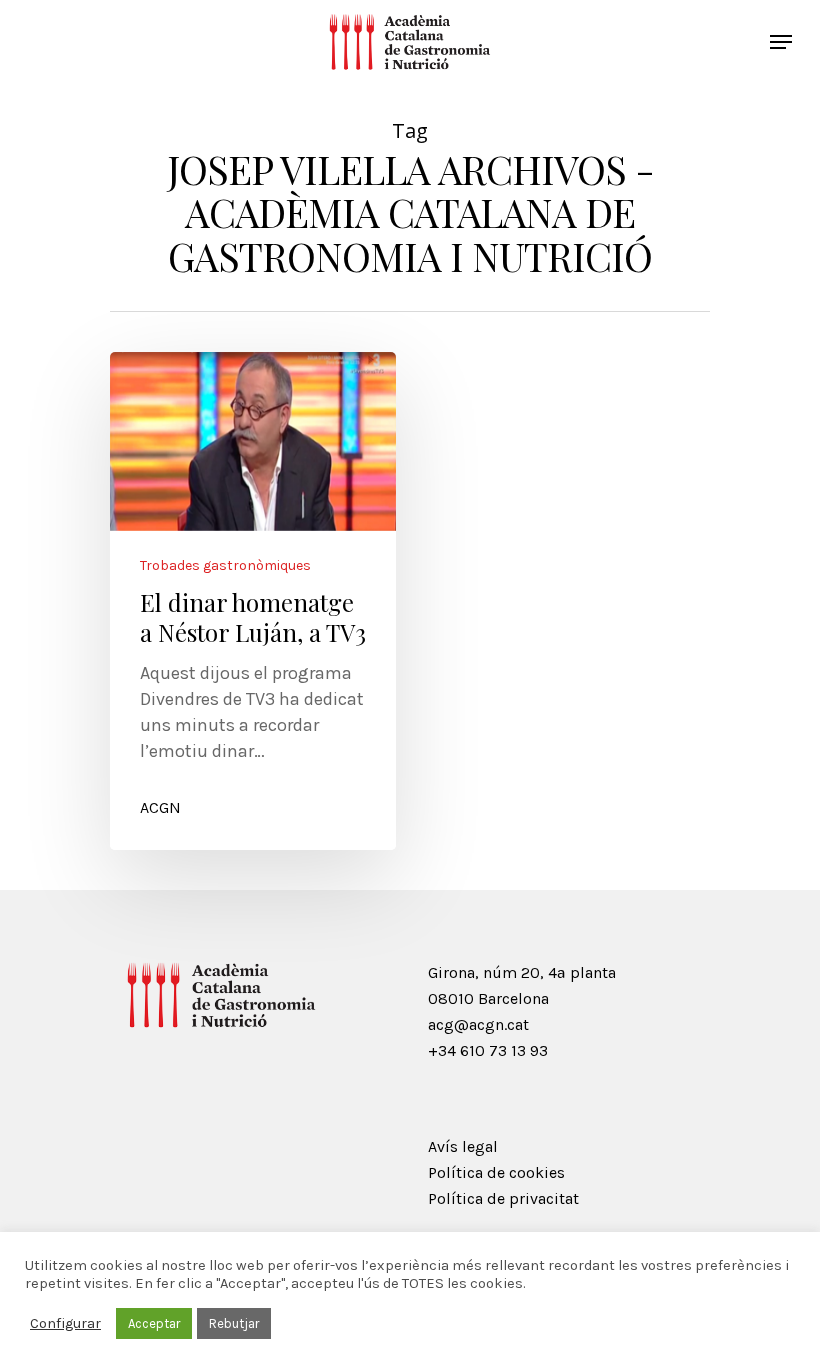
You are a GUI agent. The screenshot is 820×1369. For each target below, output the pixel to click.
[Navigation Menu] (781, 42)
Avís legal (463, 1146)
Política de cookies (496, 1172)
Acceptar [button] (154, 1323)
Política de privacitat (503, 1198)
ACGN (160, 807)
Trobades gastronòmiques (225, 566)
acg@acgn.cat (478, 1024)
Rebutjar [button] (234, 1323)
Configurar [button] (65, 1323)
